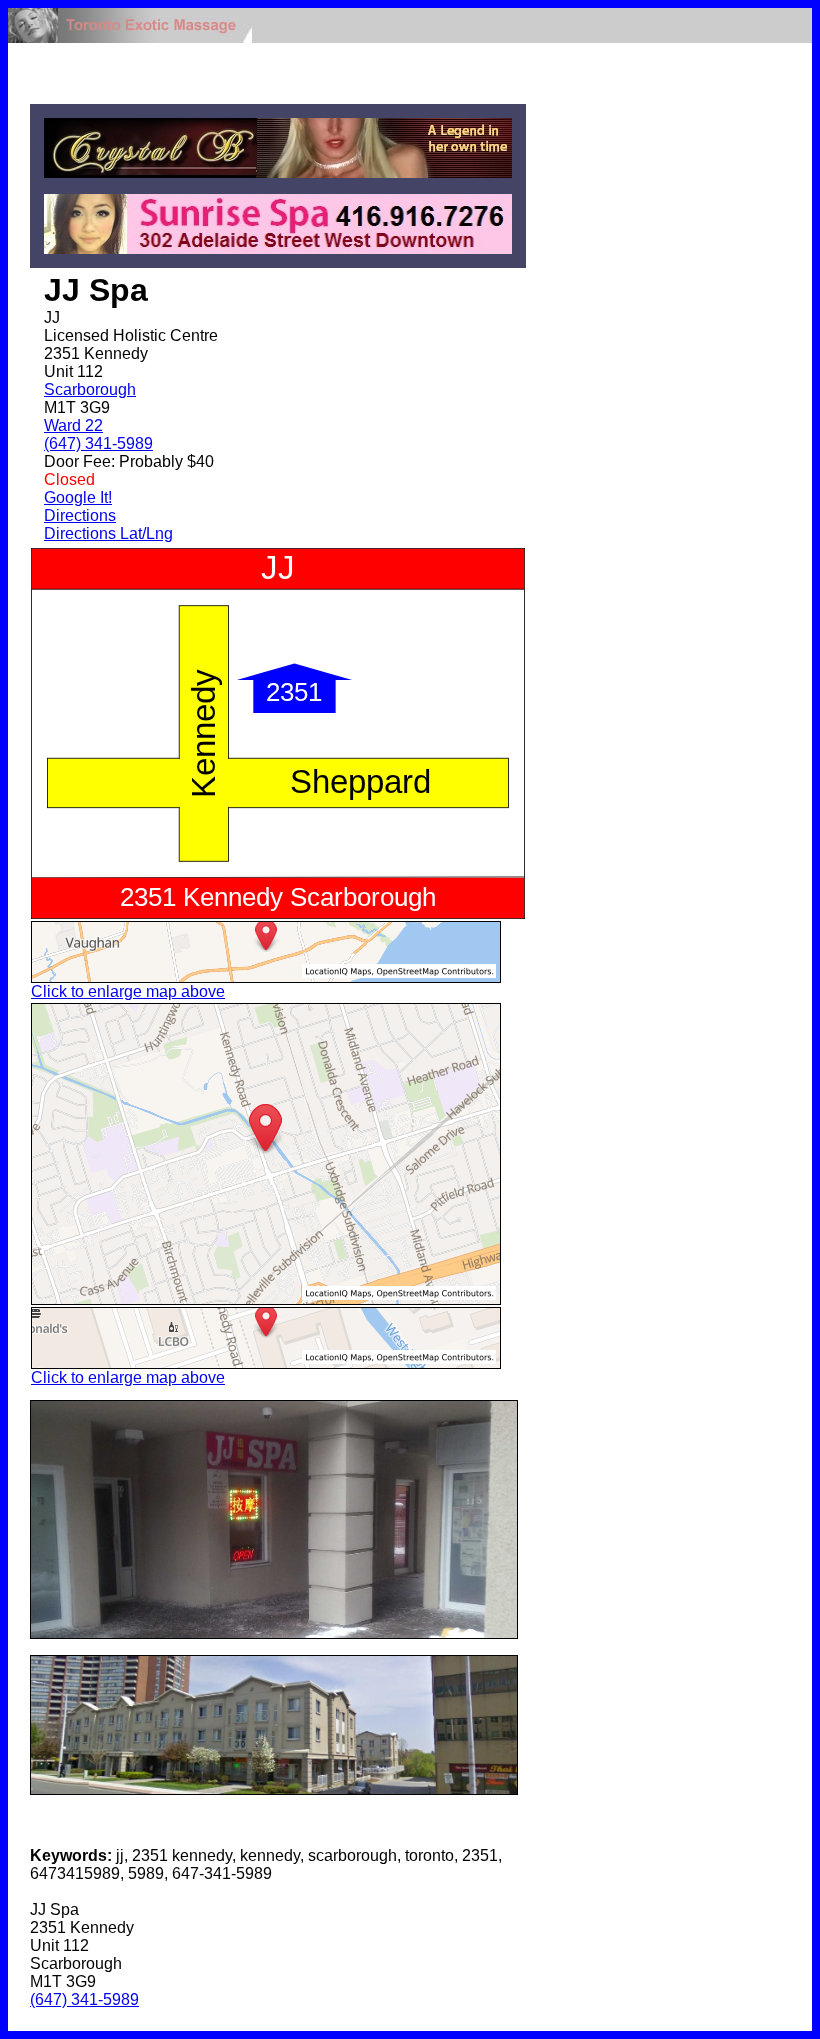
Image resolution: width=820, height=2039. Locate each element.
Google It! (78, 497)
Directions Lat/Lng (108, 533)
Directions (80, 515)
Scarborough (90, 389)
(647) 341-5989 (98, 443)
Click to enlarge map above (128, 991)
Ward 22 (73, 425)
